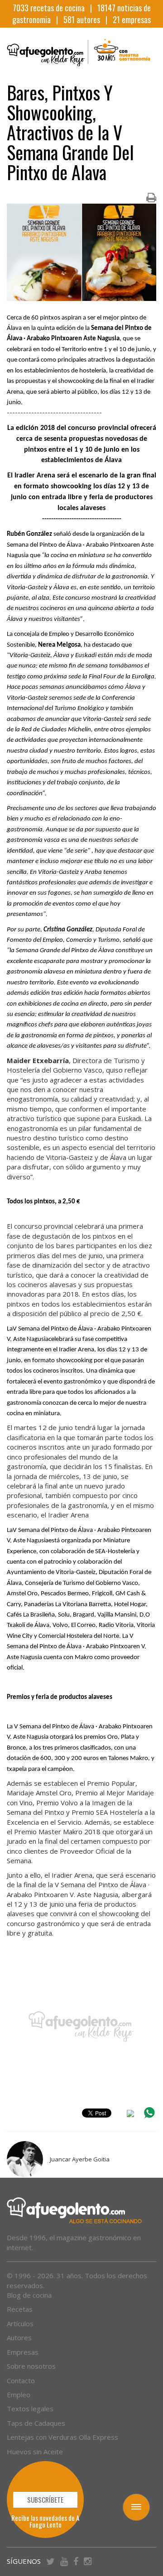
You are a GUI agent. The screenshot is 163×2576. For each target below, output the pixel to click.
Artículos (20, 2323)
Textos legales (30, 2409)
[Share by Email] (130, 2115)
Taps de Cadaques (36, 2423)
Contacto (21, 2380)
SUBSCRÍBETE (45, 2500)
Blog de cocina (29, 2295)
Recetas (20, 2309)
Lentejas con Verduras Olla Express (62, 2437)
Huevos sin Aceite (35, 2452)
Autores (19, 2337)
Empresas (23, 2352)
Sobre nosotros (31, 2366)
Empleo (19, 2395)
